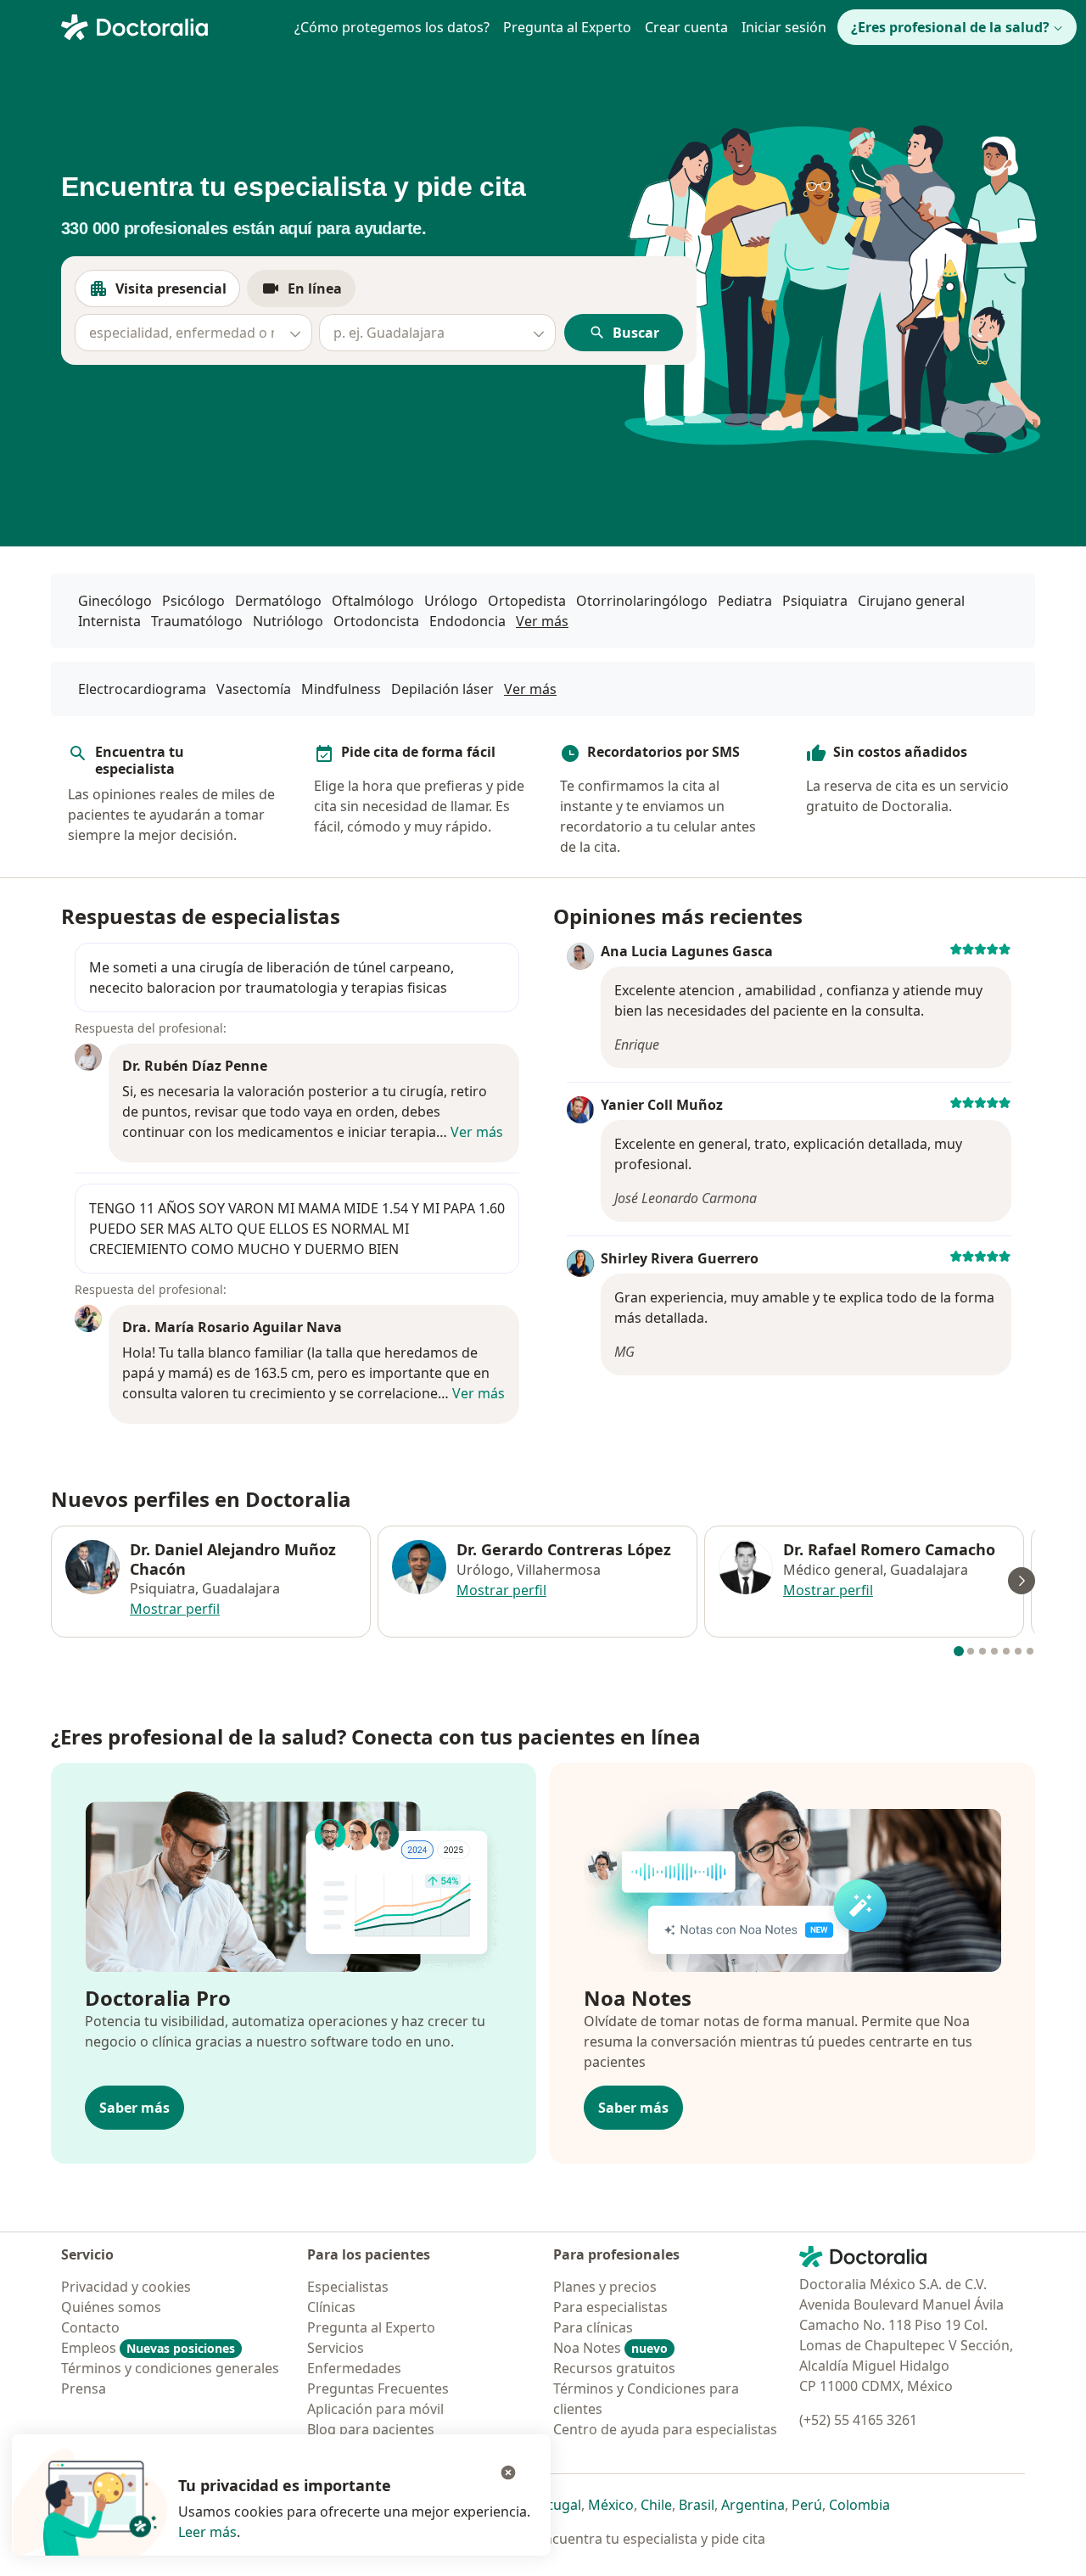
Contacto (90, 2327)
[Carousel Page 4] (994, 1651)
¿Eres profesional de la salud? (950, 27)
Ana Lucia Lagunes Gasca (687, 951)
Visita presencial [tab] (178, 293)
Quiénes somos (111, 2307)
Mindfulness (341, 689)
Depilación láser (442, 689)
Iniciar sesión (784, 27)
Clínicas (331, 2307)
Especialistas (348, 2287)
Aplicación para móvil (375, 2409)
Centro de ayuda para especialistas (665, 2429)
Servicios (336, 2348)
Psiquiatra (815, 601)
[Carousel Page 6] (1018, 1651)
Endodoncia (467, 621)
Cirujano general (911, 601)
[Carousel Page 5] (1006, 1651)
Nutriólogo (288, 621)
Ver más (542, 621)
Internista (109, 621)
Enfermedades (354, 2368)
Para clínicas (593, 2327)
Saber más (134, 2108)
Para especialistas (610, 2307)
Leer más (207, 2532)
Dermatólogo (278, 601)
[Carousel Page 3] (982, 1651)
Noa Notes (610, 2348)
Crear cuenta (686, 27)
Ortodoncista (376, 621)
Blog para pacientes (371, 2429)
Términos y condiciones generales (170, 2368)
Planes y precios (605, 2287)
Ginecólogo (115, 601)
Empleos (148, 2348)
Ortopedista (527, 601)
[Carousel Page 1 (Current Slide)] (959, 1651)
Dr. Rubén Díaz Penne (195, 1066)
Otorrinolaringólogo (642, 601)
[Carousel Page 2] (971, 1651)
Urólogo (451, 601)
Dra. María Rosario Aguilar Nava (232, 1327)
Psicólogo (193, 601)
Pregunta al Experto (567, 27)
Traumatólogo (197, 621)
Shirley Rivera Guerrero (680, 1258)
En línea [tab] (322, 293)
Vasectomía (254, 689)
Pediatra (745, 601)
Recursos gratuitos (614, 2368)
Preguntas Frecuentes (378, 2388)
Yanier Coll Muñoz (662, 1105)
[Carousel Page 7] (1030, 1651)
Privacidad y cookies (126, 2287)
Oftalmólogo (373, 601)
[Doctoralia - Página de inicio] (168, 25)
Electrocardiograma (142, 689)
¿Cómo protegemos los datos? (392, 27)
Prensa (84, 2388)
